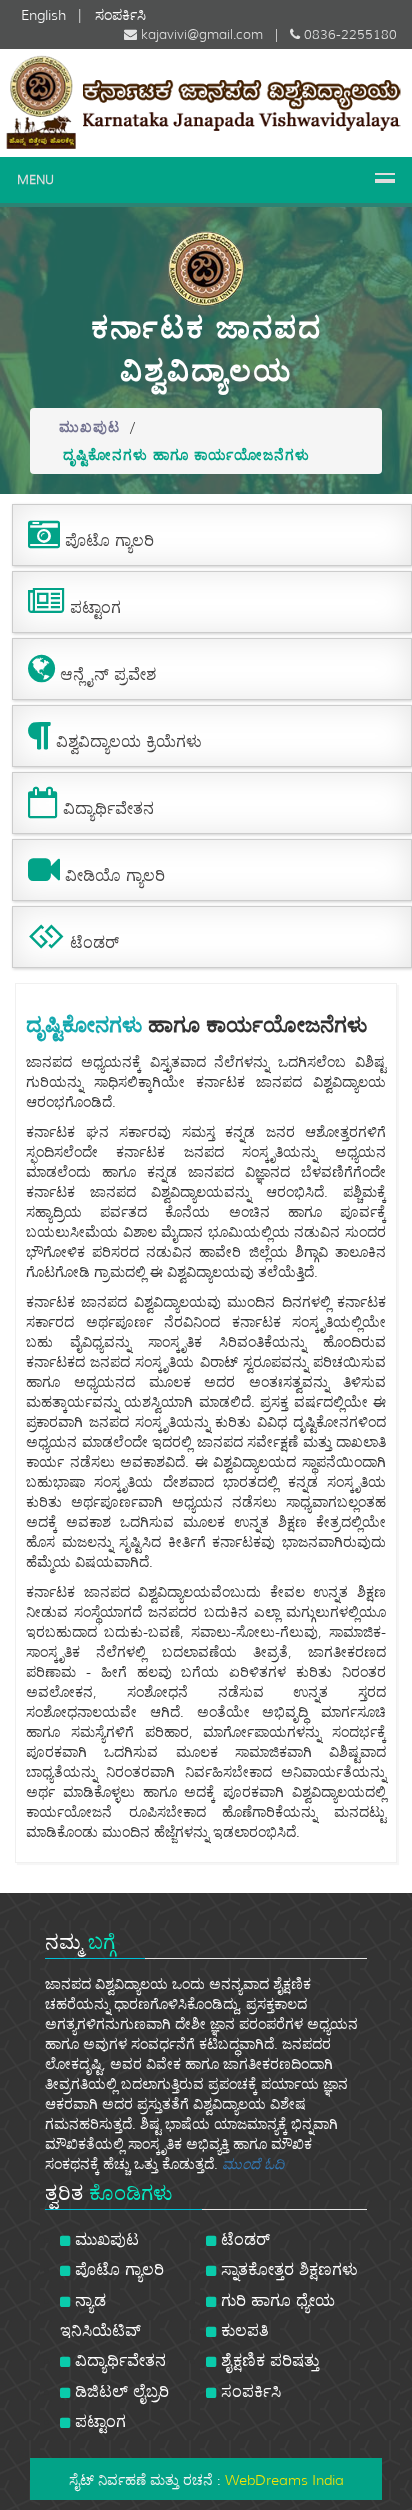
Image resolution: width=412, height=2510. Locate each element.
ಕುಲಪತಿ (242, 2330)
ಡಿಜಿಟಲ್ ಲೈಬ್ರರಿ (119, 2391)
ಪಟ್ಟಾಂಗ (98, 2421)
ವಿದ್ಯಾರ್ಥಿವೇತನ (118, 2360)
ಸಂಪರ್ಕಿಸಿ (248, 2391)
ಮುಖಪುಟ (89, 427)
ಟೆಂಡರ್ (243, 2239)
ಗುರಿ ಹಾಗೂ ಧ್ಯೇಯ (275, 2300)
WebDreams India (284, 2480)
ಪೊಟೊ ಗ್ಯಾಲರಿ (117, 2269)
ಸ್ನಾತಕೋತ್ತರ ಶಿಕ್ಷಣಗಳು (287, 2269)
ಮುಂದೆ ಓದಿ (253, 2164)
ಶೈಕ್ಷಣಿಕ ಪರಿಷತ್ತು (267, 2360)
